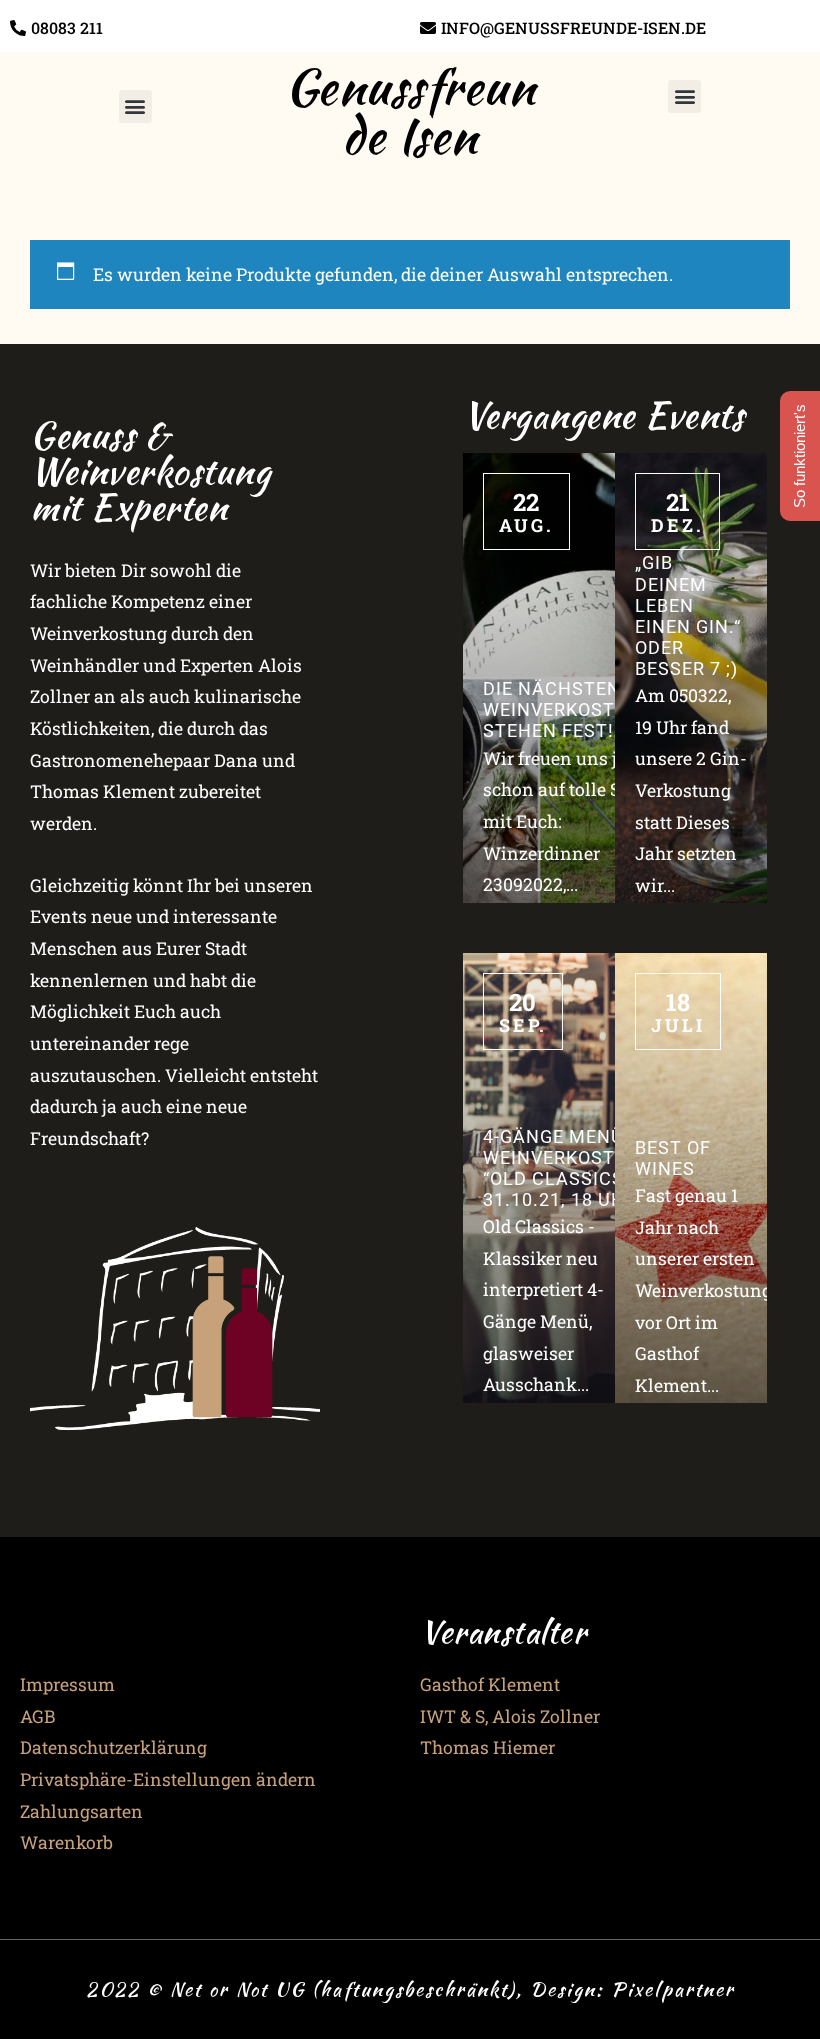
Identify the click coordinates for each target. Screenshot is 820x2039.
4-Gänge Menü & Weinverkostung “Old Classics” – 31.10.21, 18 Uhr (569, 1168)
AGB (37, 1716)
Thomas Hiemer (487, 1747)
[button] (135, 106)
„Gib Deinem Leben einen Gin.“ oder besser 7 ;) (688, 616)
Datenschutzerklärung (113, 1747)
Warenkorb (66, 1842)
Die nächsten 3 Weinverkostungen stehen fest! (581, 710)
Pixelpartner (673, 1989)
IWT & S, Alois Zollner (510, 1716)
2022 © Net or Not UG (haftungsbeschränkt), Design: (348, 1989)
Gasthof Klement (490, 1684)
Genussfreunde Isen (410, 111)
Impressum (67, 1684)
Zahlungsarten (81, 1811)
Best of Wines (673, 1158)
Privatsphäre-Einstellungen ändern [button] (168, 1779)
